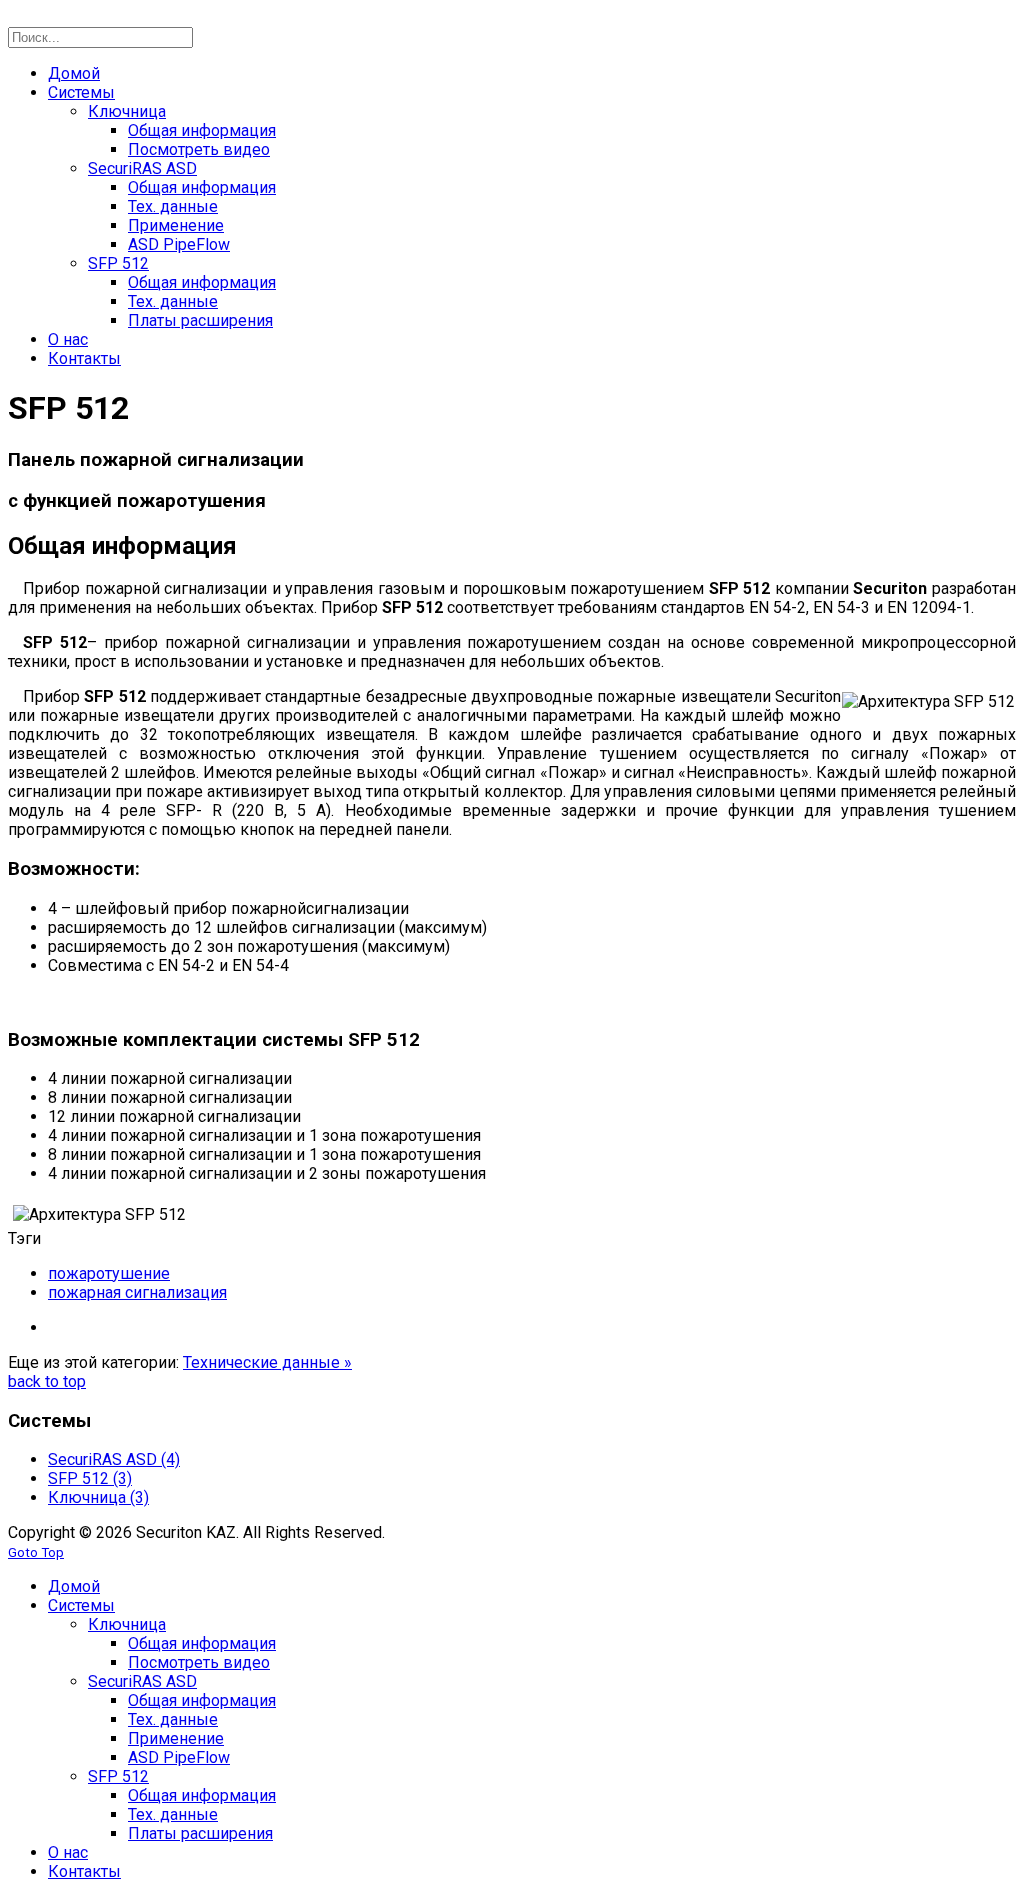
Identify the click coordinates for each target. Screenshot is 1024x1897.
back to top (47, 1381)
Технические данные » (267, 1362)
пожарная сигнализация (137, 1292)
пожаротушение (109, 1273)
